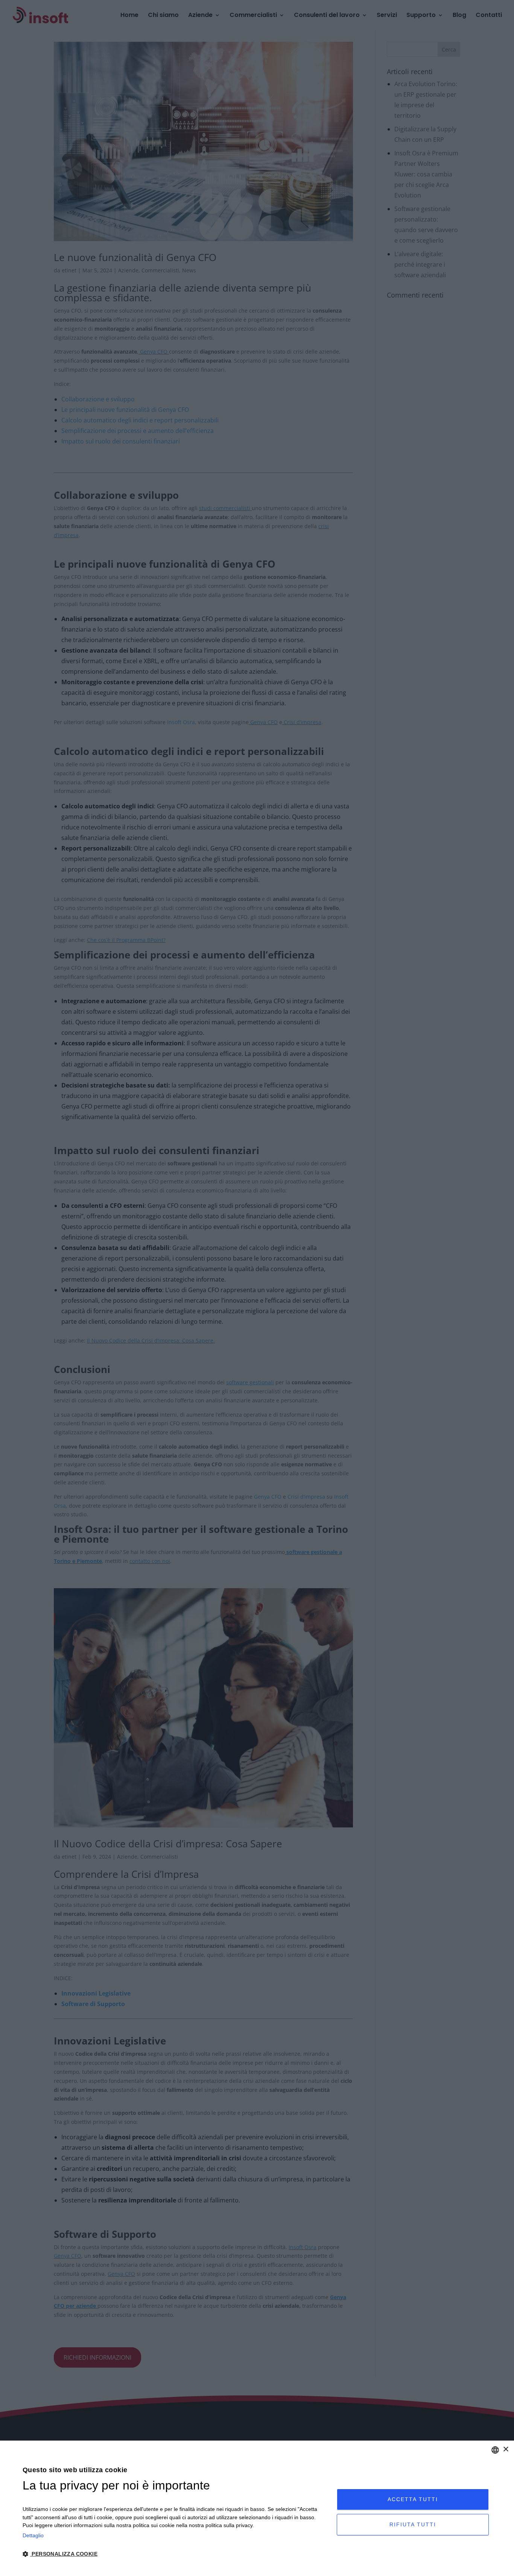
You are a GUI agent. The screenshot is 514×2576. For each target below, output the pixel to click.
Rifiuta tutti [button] (413, 2524)
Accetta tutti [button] (413, 2499)
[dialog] (257, 2508)
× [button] (506, 2449)
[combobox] (495, 2450)
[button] (175, 2554)
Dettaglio (33, 2535)
